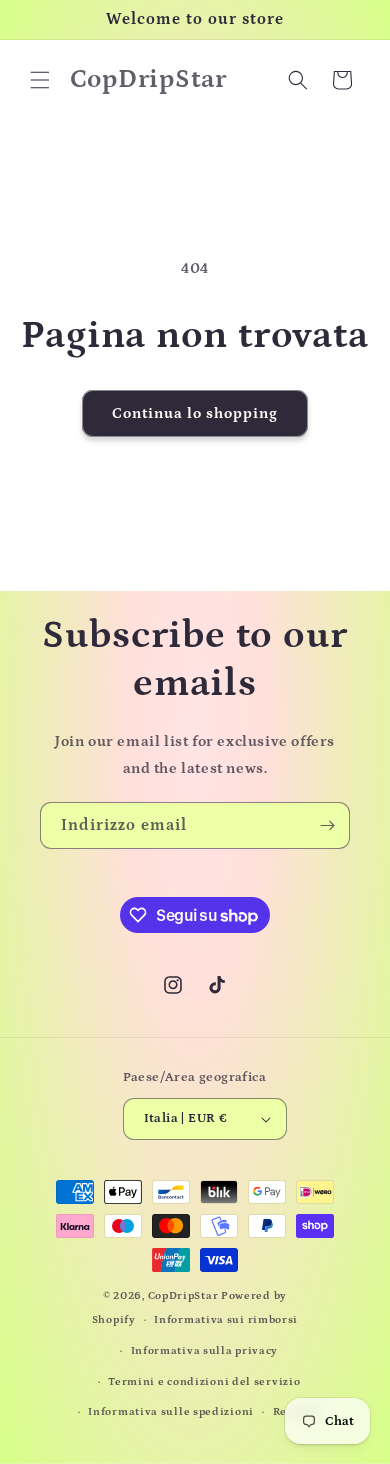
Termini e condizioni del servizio (204, 1382)
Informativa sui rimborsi (226, 1320)
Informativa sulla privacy (205, 1351)
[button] (40, 80)
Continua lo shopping (195, 413)
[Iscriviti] (327, 825)
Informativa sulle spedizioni (171, 1412)
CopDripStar (183, 1296)
